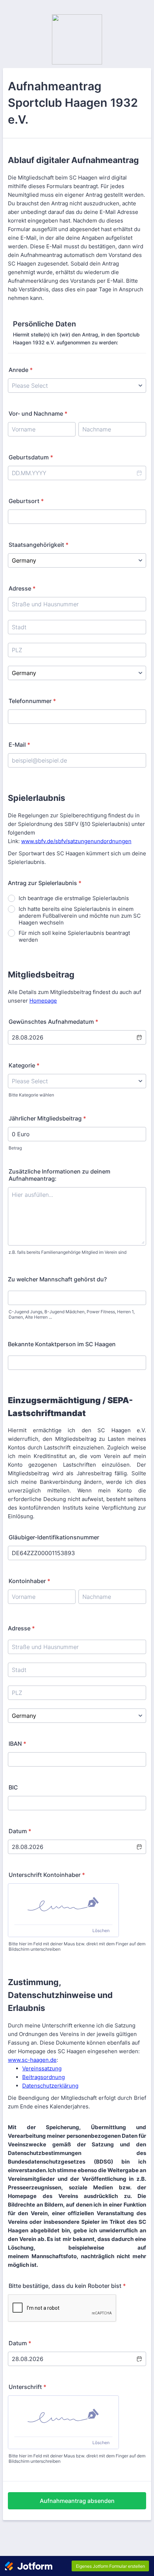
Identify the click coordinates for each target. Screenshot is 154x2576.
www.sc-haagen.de (32, 2060)
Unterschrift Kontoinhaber (47, 1875)
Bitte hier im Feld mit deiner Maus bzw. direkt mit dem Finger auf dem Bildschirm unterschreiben (77, 1946)
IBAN (17, 1744)
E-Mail (19, 745)
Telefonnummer (32, 701)
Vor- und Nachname (38, 414)
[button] (139, 473)
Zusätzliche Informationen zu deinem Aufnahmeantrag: (59, 1175)
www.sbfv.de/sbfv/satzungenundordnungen (76, 841)
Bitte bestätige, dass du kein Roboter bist (67, 2286)
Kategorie (24, 1065)
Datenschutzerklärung (50, 2086)
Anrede (21, 370)
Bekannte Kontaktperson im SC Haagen (62, 1344)
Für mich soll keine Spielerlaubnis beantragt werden (74, 936)
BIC (13, 1787)
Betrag (15, 1148)
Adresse (22, 588)
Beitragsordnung (44, 2077)
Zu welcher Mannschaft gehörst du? (57, 1279)
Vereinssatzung (42, 2068)
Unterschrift (27, 2387)
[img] (63, 1904)
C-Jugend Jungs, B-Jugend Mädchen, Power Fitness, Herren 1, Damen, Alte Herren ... (72, 1314)
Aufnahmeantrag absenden (77, 2501)
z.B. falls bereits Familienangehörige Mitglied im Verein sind (68, 1252)
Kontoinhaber (29, 1581)
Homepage (43, 1001)
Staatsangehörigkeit (38, 545)
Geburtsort (26, 501)
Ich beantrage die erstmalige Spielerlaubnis (74, 898)
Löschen (101, 1930)
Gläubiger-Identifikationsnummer (54, 1537)
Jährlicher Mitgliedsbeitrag (47, 1118)
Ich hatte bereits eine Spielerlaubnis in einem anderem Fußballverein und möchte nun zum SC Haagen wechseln (80, 916)
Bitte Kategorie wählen (31, 1095)
